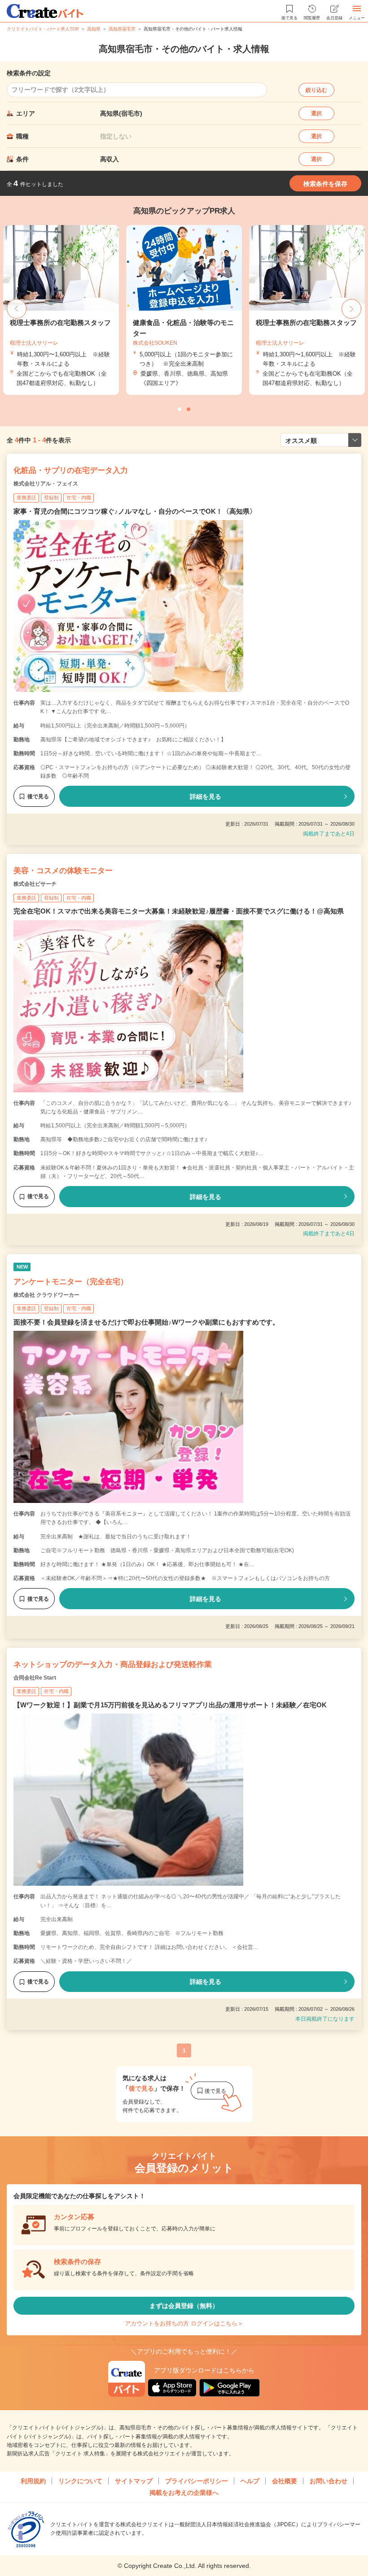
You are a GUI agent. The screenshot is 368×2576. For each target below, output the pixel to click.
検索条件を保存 (325, 184)
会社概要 (285, 2481)
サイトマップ (134, 2481)
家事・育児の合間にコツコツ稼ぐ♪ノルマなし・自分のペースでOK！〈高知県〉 (135, 511)
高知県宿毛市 (122, 29)
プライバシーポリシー (197, 2481)
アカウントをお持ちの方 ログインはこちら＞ (184, 2323)
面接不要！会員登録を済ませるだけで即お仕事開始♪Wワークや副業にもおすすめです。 (146, 1322)
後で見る (38, 797)
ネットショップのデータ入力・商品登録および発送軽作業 (113, 1665)
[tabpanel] (184, 310)
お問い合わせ (329, 2481)
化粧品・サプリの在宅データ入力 (71, 470)
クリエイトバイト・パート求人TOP (43, 29)
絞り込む (316, 90)
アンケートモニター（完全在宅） (71, 1282)
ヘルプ (250, 2481)
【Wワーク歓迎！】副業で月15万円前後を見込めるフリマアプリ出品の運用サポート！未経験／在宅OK (170, 1705)
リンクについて (80, 2481)
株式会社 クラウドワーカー (46, 1295)
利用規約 (33, 2481)
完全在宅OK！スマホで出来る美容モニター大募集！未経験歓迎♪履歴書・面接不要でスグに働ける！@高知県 (179, 911)
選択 (316, 113)
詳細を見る (206, 797)
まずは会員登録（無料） (184, 2306)
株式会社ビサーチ (35, 884)
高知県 (94, 29)
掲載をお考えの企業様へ (184, 2493)
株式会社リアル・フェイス (46, 484)
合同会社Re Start (35, 1678)
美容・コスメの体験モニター (63, 871)
